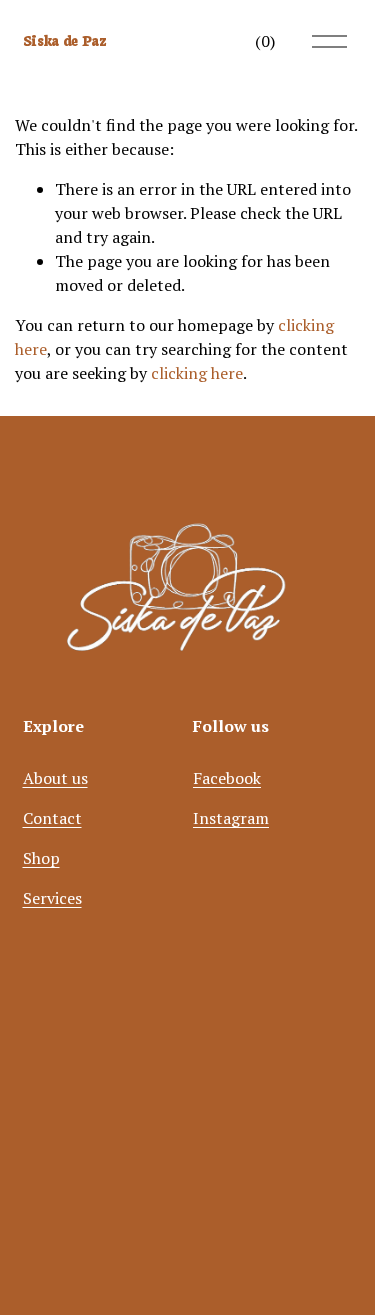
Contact (52, 818)
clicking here (197, 373)
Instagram (231, 818)
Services (52, 898)
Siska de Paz (65, 40)
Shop (41, 858)
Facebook (227, 778)
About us (55, 778)
